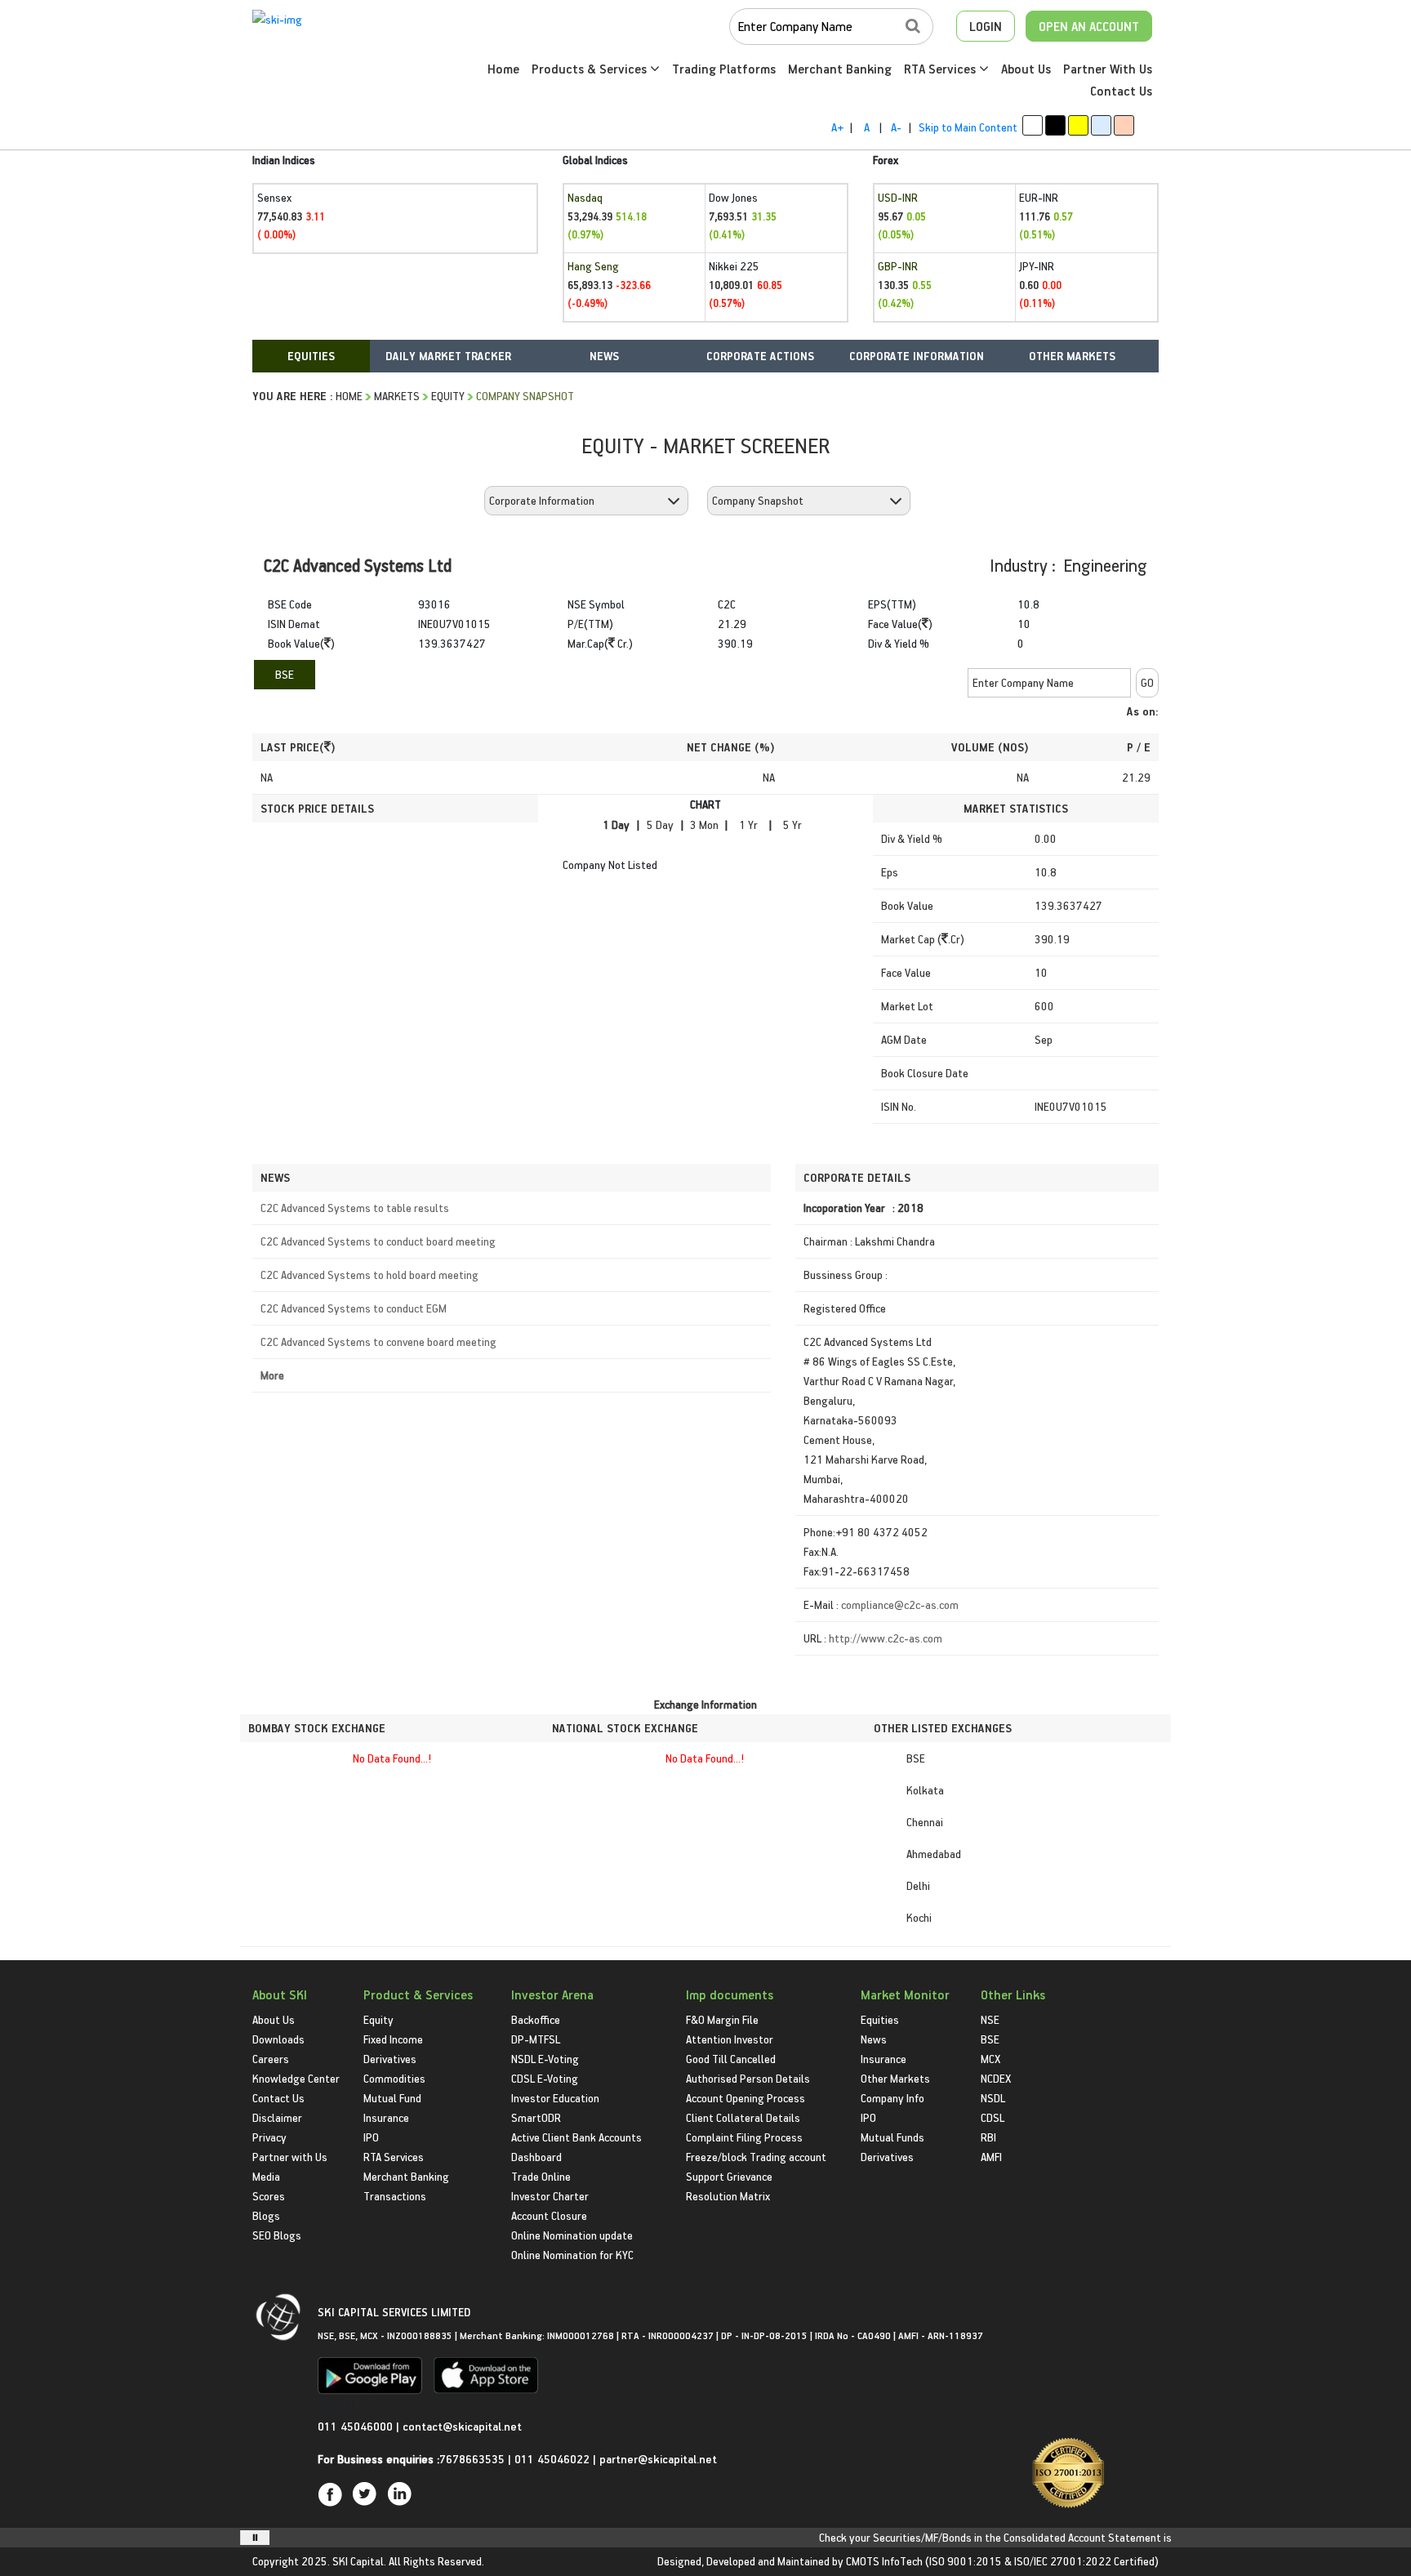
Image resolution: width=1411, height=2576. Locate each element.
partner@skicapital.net (658, 2459)
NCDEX (996, 2078)
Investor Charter (550, 2196)
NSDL (993, 2098)
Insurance (386, 2117)
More (272, 1375)
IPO (371, 2137)
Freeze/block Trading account (756, 2157)
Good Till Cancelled (731, 2059)
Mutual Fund (392, 2098)
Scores (269, 2196)
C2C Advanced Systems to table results (355, 1208)
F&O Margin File (722, 2019)
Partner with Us (290, 2157)
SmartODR (536, 2117)
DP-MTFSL (536, 2039)
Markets (397, 396)
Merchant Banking (840, 69)
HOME (349, 396)
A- (896, 127)
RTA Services (941, 69)
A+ (837, 127)
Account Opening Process (746, 2098)
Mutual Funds (892, 2137)
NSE (990, 2019)
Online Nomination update (572, 2235)
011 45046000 (357, 2426)
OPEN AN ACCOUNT (1089, 26)
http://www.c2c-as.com (886, 1638)
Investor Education (555, 2098)
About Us (1026, 69)
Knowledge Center (296, 2078)
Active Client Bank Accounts (576, 2137)
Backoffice (536, 2019)
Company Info (892, 2098)
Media (266, 2176)
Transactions (395, 2196)
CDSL (993, 2117)
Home (503, 69)
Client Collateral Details (743, 2117)
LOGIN (986, 26)
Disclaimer (277, 2117)
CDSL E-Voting (545, 2078)
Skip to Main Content (968, 127)
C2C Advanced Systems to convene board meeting (378, 1341)
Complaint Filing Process (744, 2137)
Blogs (266, 2215)
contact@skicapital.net (462, 2426)
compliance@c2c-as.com (900, 1604)
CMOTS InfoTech (884, 2561)
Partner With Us (1108, 69)
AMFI (991, 2157)
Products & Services (591, 69)
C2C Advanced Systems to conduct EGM (354, 1308)
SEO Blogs (277, 2235)
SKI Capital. (359, 2561)
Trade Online (541, 2176)
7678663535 (472, 2459)
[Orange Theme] (1124, 125)
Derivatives (390, 2059)
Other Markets (895, 2078)
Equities (880, 2019)
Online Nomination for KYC (572, 2255)
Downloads (278, 2039)
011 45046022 (554, 2459)
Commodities (394, 2078)
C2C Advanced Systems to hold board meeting (369, 1275)
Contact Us (1121, 91)
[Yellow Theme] (1078, 125)
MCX (990, 2059)
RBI (988, 2137)
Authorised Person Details (748, 2078)
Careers (271, 2059)
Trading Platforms (724, 69)
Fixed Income (393, 2039)
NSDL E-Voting (545, 2059)
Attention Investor (730, 2039)
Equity (448, 396)
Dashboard (536, 2157)
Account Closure (549, 2215)
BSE (285, 674)
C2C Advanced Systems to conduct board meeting (378, 1241)
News (874, 2039)
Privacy (269, 2137)
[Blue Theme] (1101, 125)
